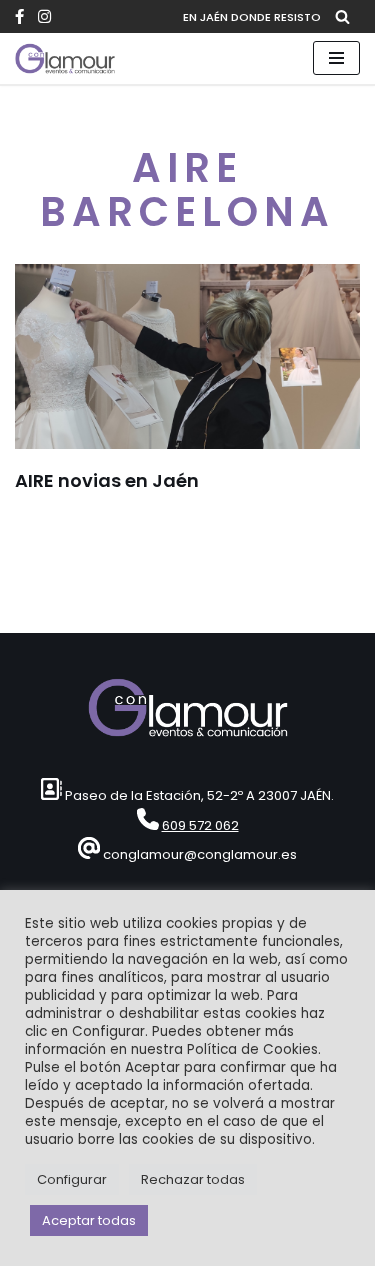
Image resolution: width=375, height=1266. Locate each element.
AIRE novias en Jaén (107, 480)
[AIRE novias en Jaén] (187, 356)
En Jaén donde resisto (252, 17)
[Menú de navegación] (336, 58)
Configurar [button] (72, 1179)
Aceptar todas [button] (89, 1220)
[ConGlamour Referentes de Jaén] (65, 58)
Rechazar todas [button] (193, 1179)
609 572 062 (200, 825)
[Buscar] (342, 16)
